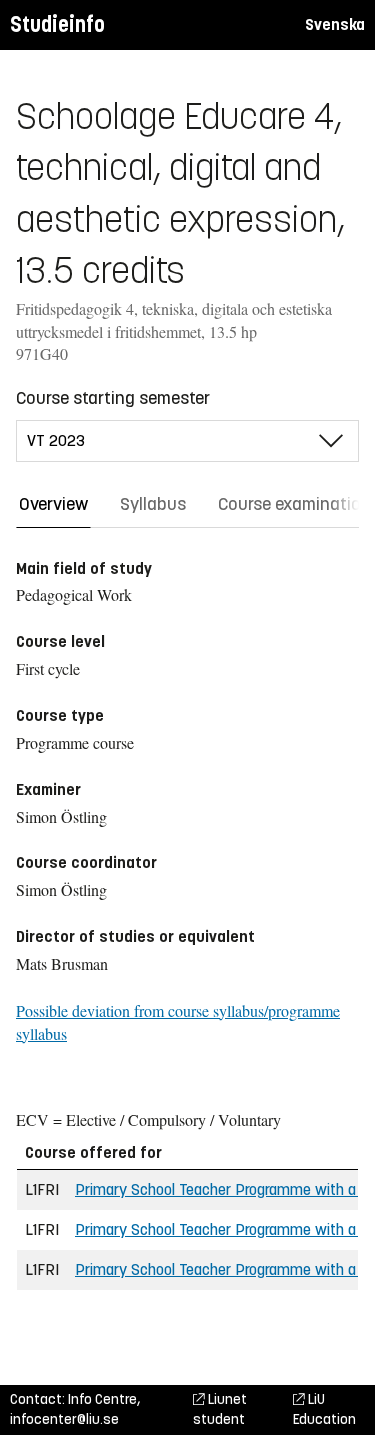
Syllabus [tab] (153, 504)
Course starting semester (113, 398)
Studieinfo (57, 24)
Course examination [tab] (294, 504)
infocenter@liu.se (64, 1419)
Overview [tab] (53, 504)
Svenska (335, 24)
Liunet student (220, 1409)
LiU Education (324, 1409)
